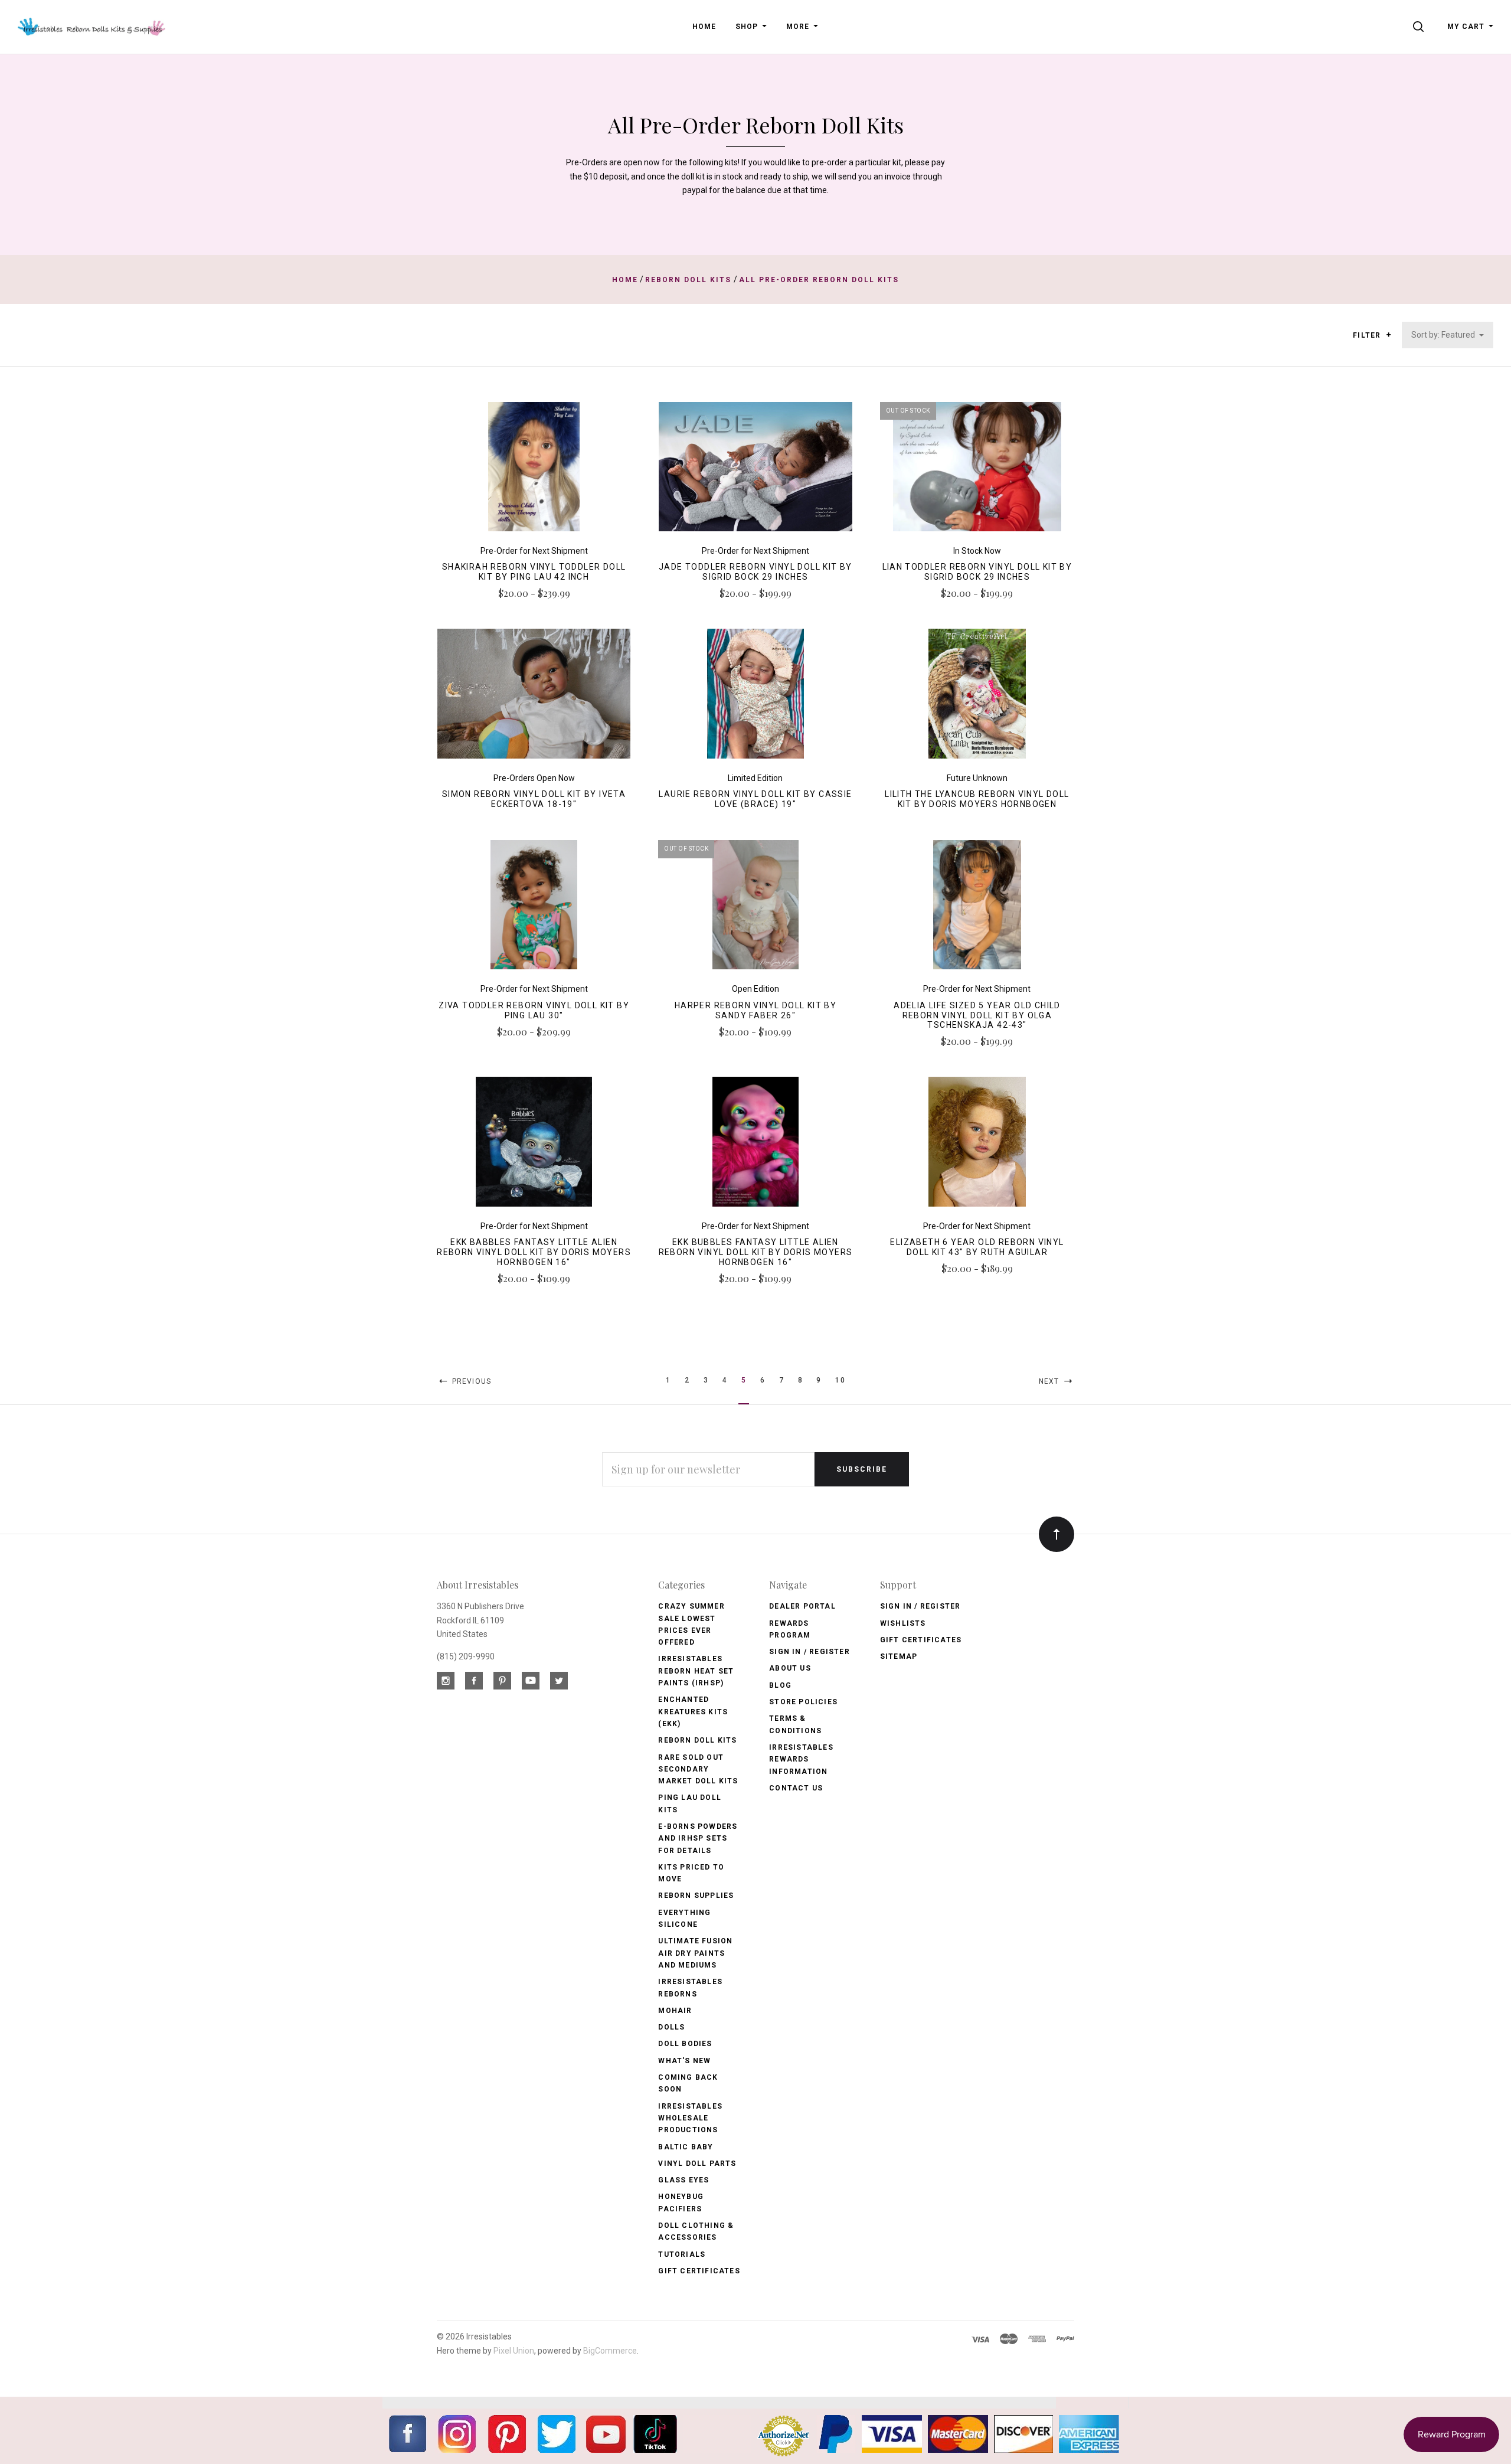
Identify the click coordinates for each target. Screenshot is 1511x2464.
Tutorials (682, 2254)
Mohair (675, 2011)
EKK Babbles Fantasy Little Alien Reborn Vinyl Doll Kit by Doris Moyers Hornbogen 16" (534, 1252)
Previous (470, 1381)
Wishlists (903, 1623)
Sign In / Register (810, 1652)
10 (840, 1380)
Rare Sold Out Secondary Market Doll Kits (698, 1769)
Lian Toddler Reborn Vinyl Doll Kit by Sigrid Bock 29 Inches (977, 572)
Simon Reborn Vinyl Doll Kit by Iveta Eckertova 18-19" (534, 799)
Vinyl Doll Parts (697, 2164)
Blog (780, 1685)
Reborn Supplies (696, 1896)
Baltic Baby (686, 2147)
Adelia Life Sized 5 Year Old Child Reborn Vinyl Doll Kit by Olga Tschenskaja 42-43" (977, 1015)
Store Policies (803, 1702)
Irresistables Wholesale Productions (690, 2118)
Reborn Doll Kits (697, 1740)
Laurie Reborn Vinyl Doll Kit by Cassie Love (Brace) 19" (755, 799)
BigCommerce (610, 2351)
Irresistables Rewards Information (801, 1759)
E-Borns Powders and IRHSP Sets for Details (698, 1839)
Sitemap (899, 1656)
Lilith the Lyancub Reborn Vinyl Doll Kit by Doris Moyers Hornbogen (977, 799)
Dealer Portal (802, 1606)
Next (1050, 1381)
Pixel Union (514, 2351)
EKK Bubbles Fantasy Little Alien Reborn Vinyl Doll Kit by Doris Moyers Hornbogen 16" (756, 1252)
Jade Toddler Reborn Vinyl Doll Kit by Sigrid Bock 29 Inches (755, 572)
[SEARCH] (1420, 27)
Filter (1368, 335)
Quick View (534, 472)
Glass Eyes (683, 2180)
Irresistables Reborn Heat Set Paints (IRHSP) (696, 1671)
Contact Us (796, 1788)
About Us (790, 1668)
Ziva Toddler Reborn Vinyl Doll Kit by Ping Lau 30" (534, 1010)
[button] (1389, 335)
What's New (684, 2061)
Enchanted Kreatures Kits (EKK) (693, 1712)
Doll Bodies (685, 2044)
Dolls (671, 2027)
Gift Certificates (699, 2271)
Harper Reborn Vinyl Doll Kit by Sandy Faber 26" (755, 1010)
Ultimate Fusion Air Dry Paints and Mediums (695, 1953)
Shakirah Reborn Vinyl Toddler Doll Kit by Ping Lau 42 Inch (534, 572)
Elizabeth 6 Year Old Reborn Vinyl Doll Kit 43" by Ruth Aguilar (977, 1247)
